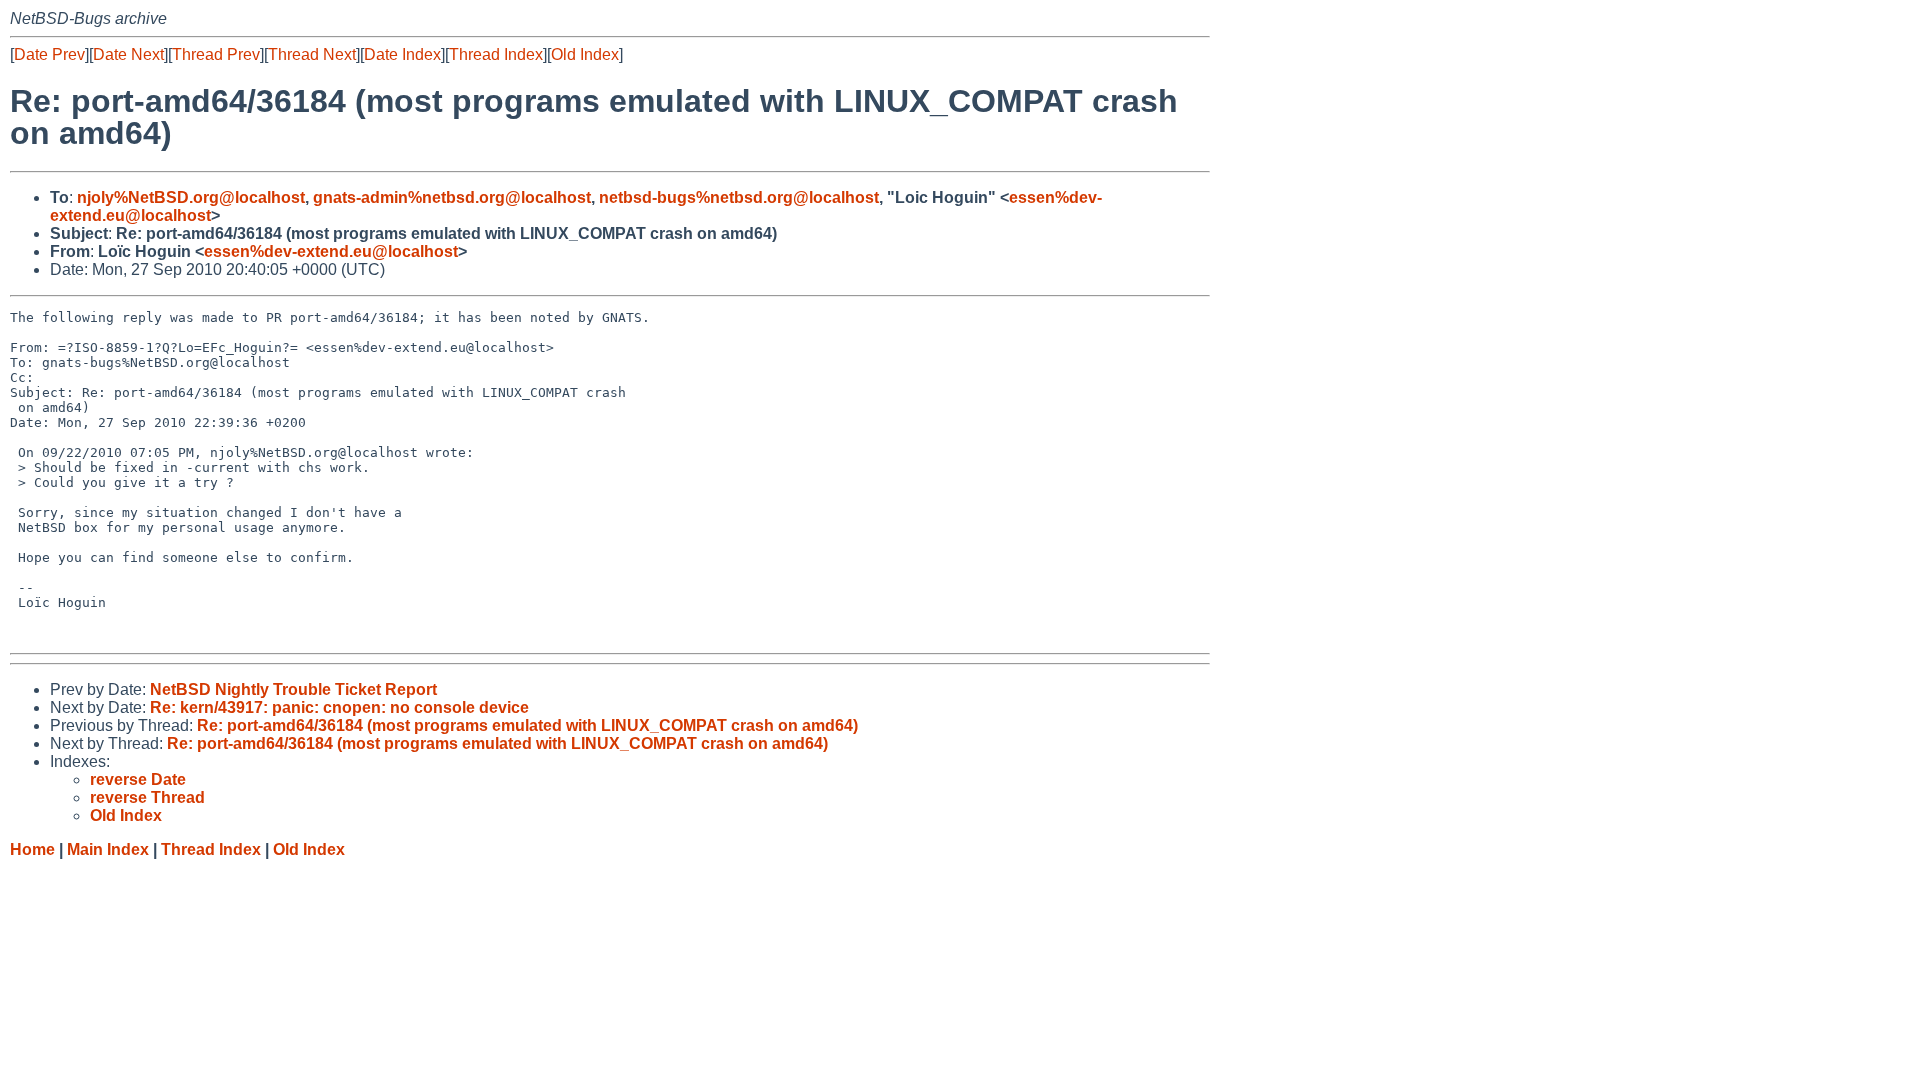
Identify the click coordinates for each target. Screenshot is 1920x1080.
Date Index (402, 54)
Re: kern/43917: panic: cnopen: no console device (339, 707)
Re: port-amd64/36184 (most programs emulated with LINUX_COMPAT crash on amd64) (527, 725)
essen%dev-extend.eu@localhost (331, 251)
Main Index (108, 849)
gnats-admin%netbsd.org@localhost (452, 197)
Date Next (128, 54)
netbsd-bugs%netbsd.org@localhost (739, 197)
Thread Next (312, 54)
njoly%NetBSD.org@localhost (191, 197)
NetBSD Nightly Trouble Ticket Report (293, 689)
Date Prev (49, 54)
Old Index (585, 54)
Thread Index (496, 54)
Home (32, 849)
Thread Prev (216, 54)
